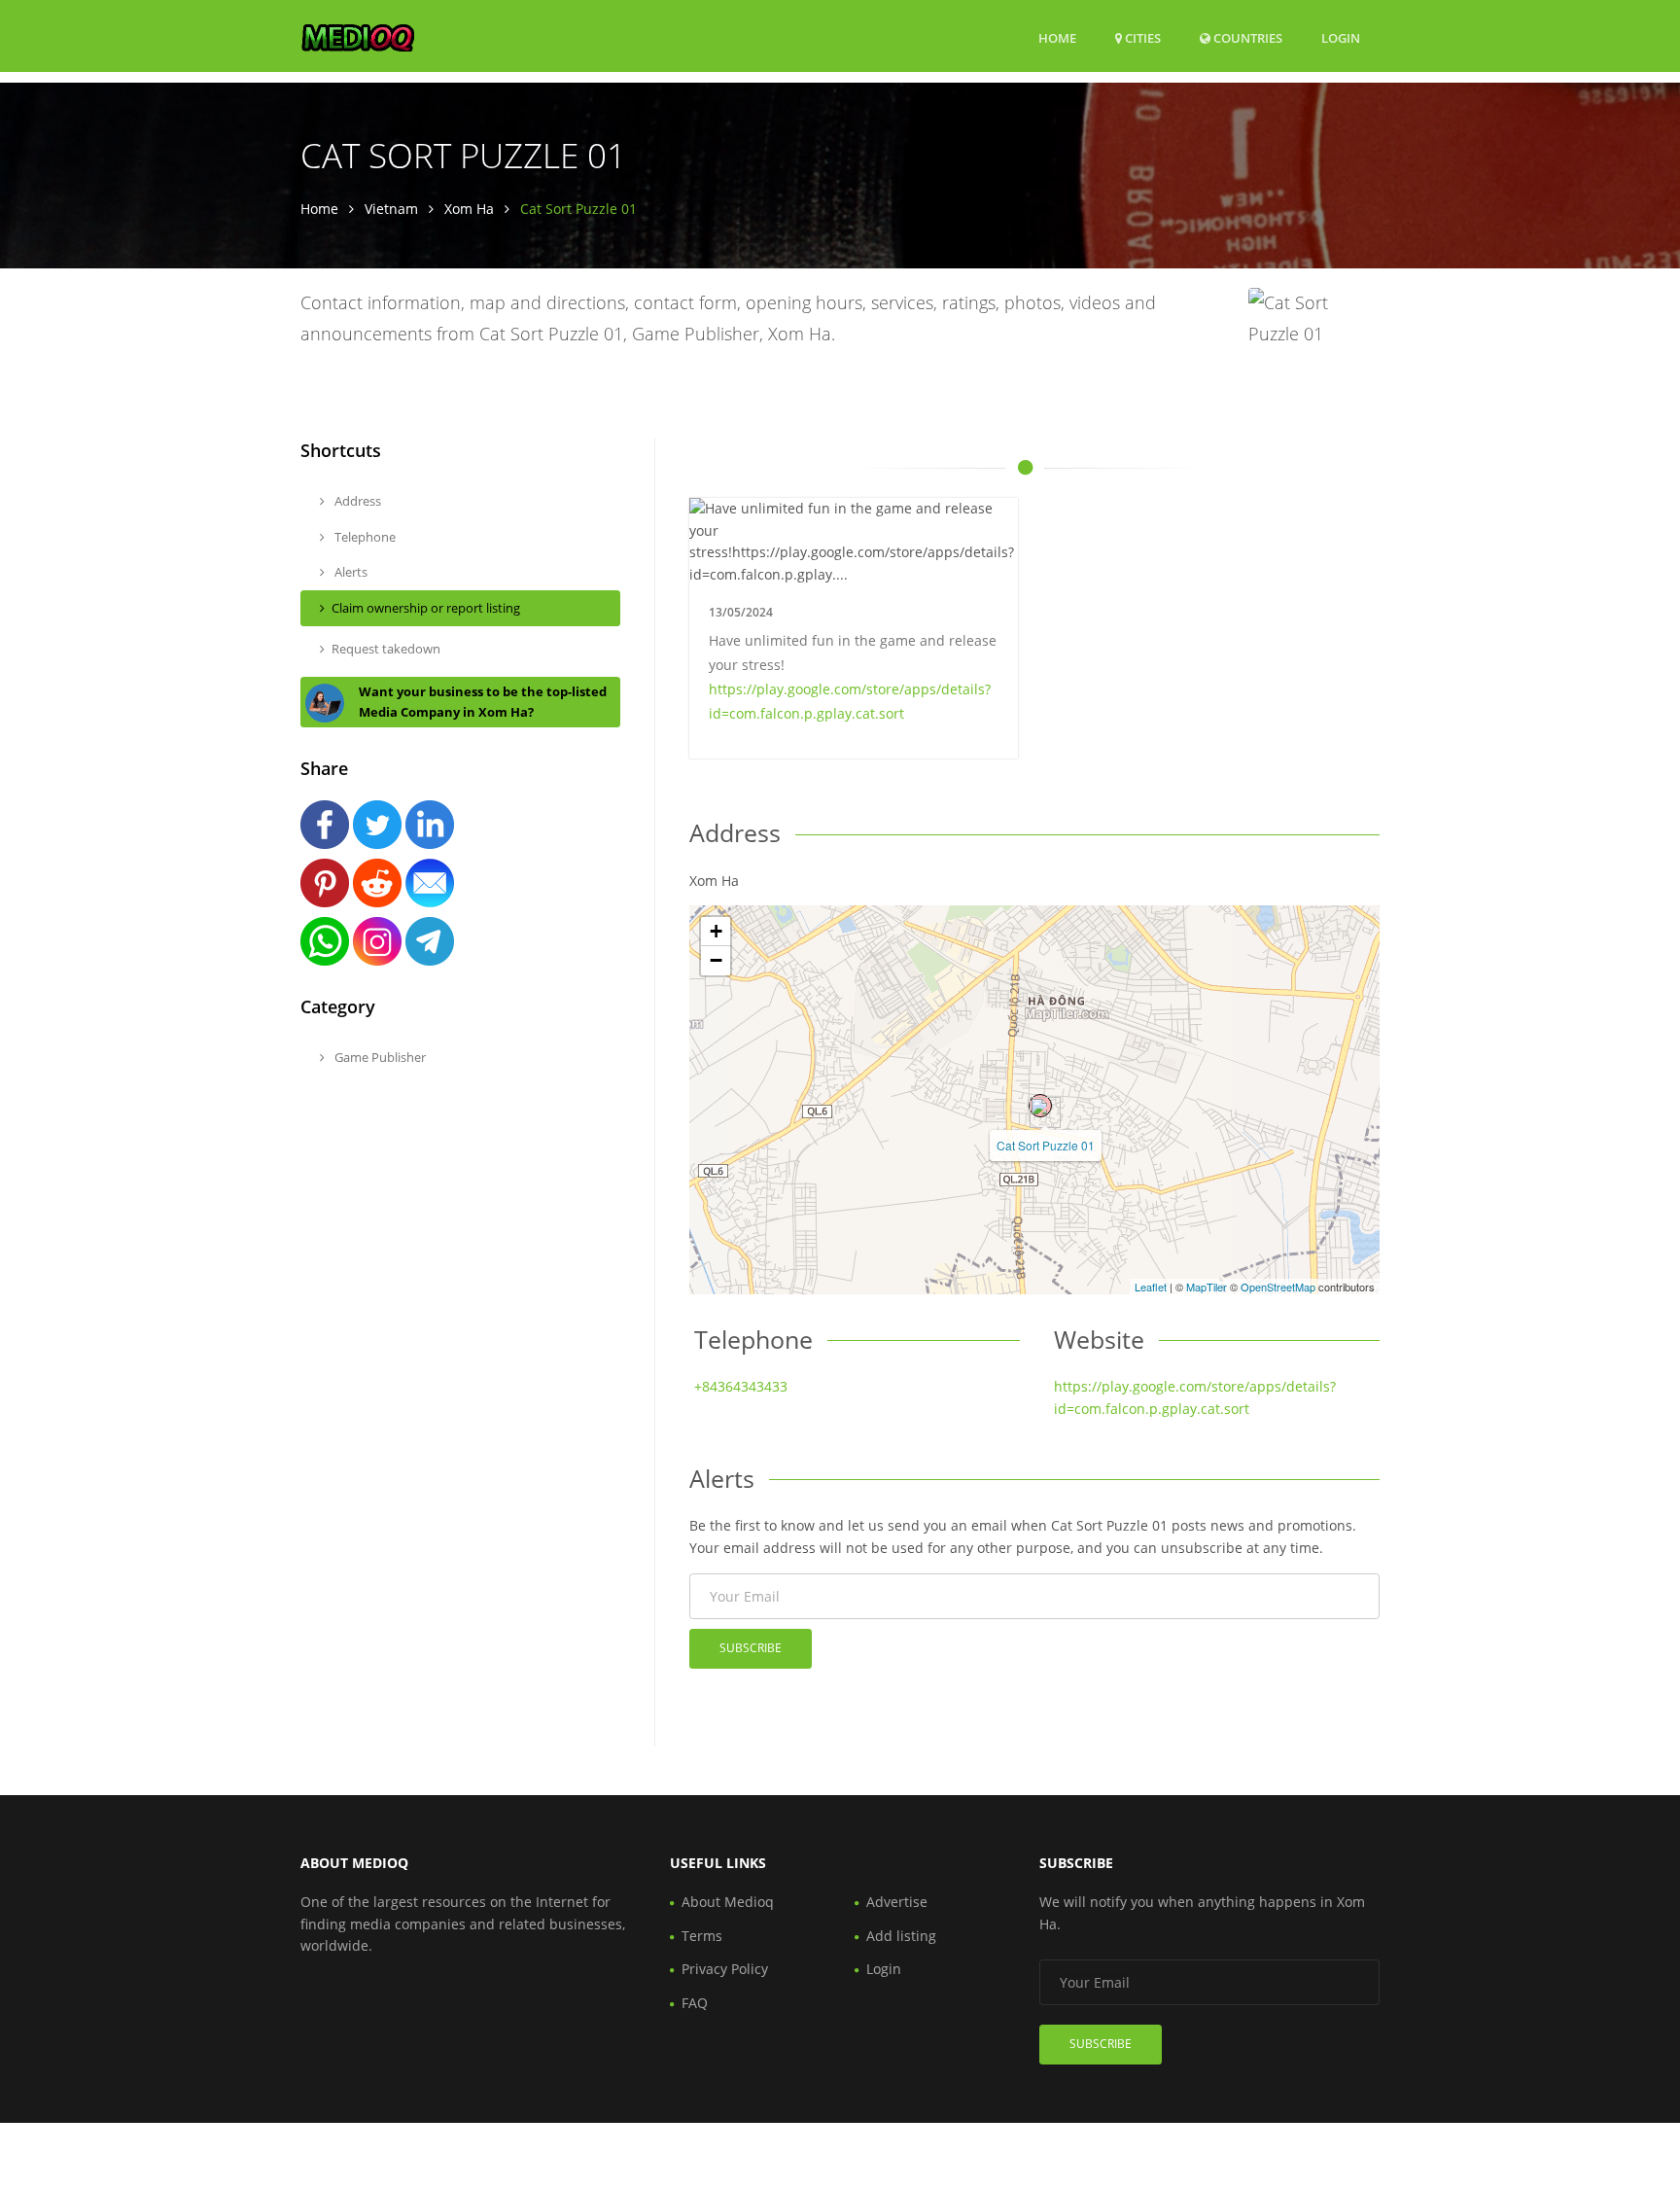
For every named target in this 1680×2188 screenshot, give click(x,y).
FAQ (695, 2003)
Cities (1141, 38)
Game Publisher (379, 1057)
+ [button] (716, 931)
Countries (1246, 37)
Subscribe (751, 1648)
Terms (702, 1936)
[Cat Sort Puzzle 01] (1040, 1106)
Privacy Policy (725, 1969)
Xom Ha (469, 209)
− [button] (716, 960)
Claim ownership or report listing (426, 608)
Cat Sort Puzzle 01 (1046, 1145)
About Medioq (728, 1902)
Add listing (901, 1936)
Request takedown (386, 649)
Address (356, 501)
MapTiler (1207, 1287)
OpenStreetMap (1278, 1287)
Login (1341, 37)
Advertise (897, 1902)
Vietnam (391, 209)
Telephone (364, 537)
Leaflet (1151, 1287)
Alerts (350, 572)
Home (1057, 38)
